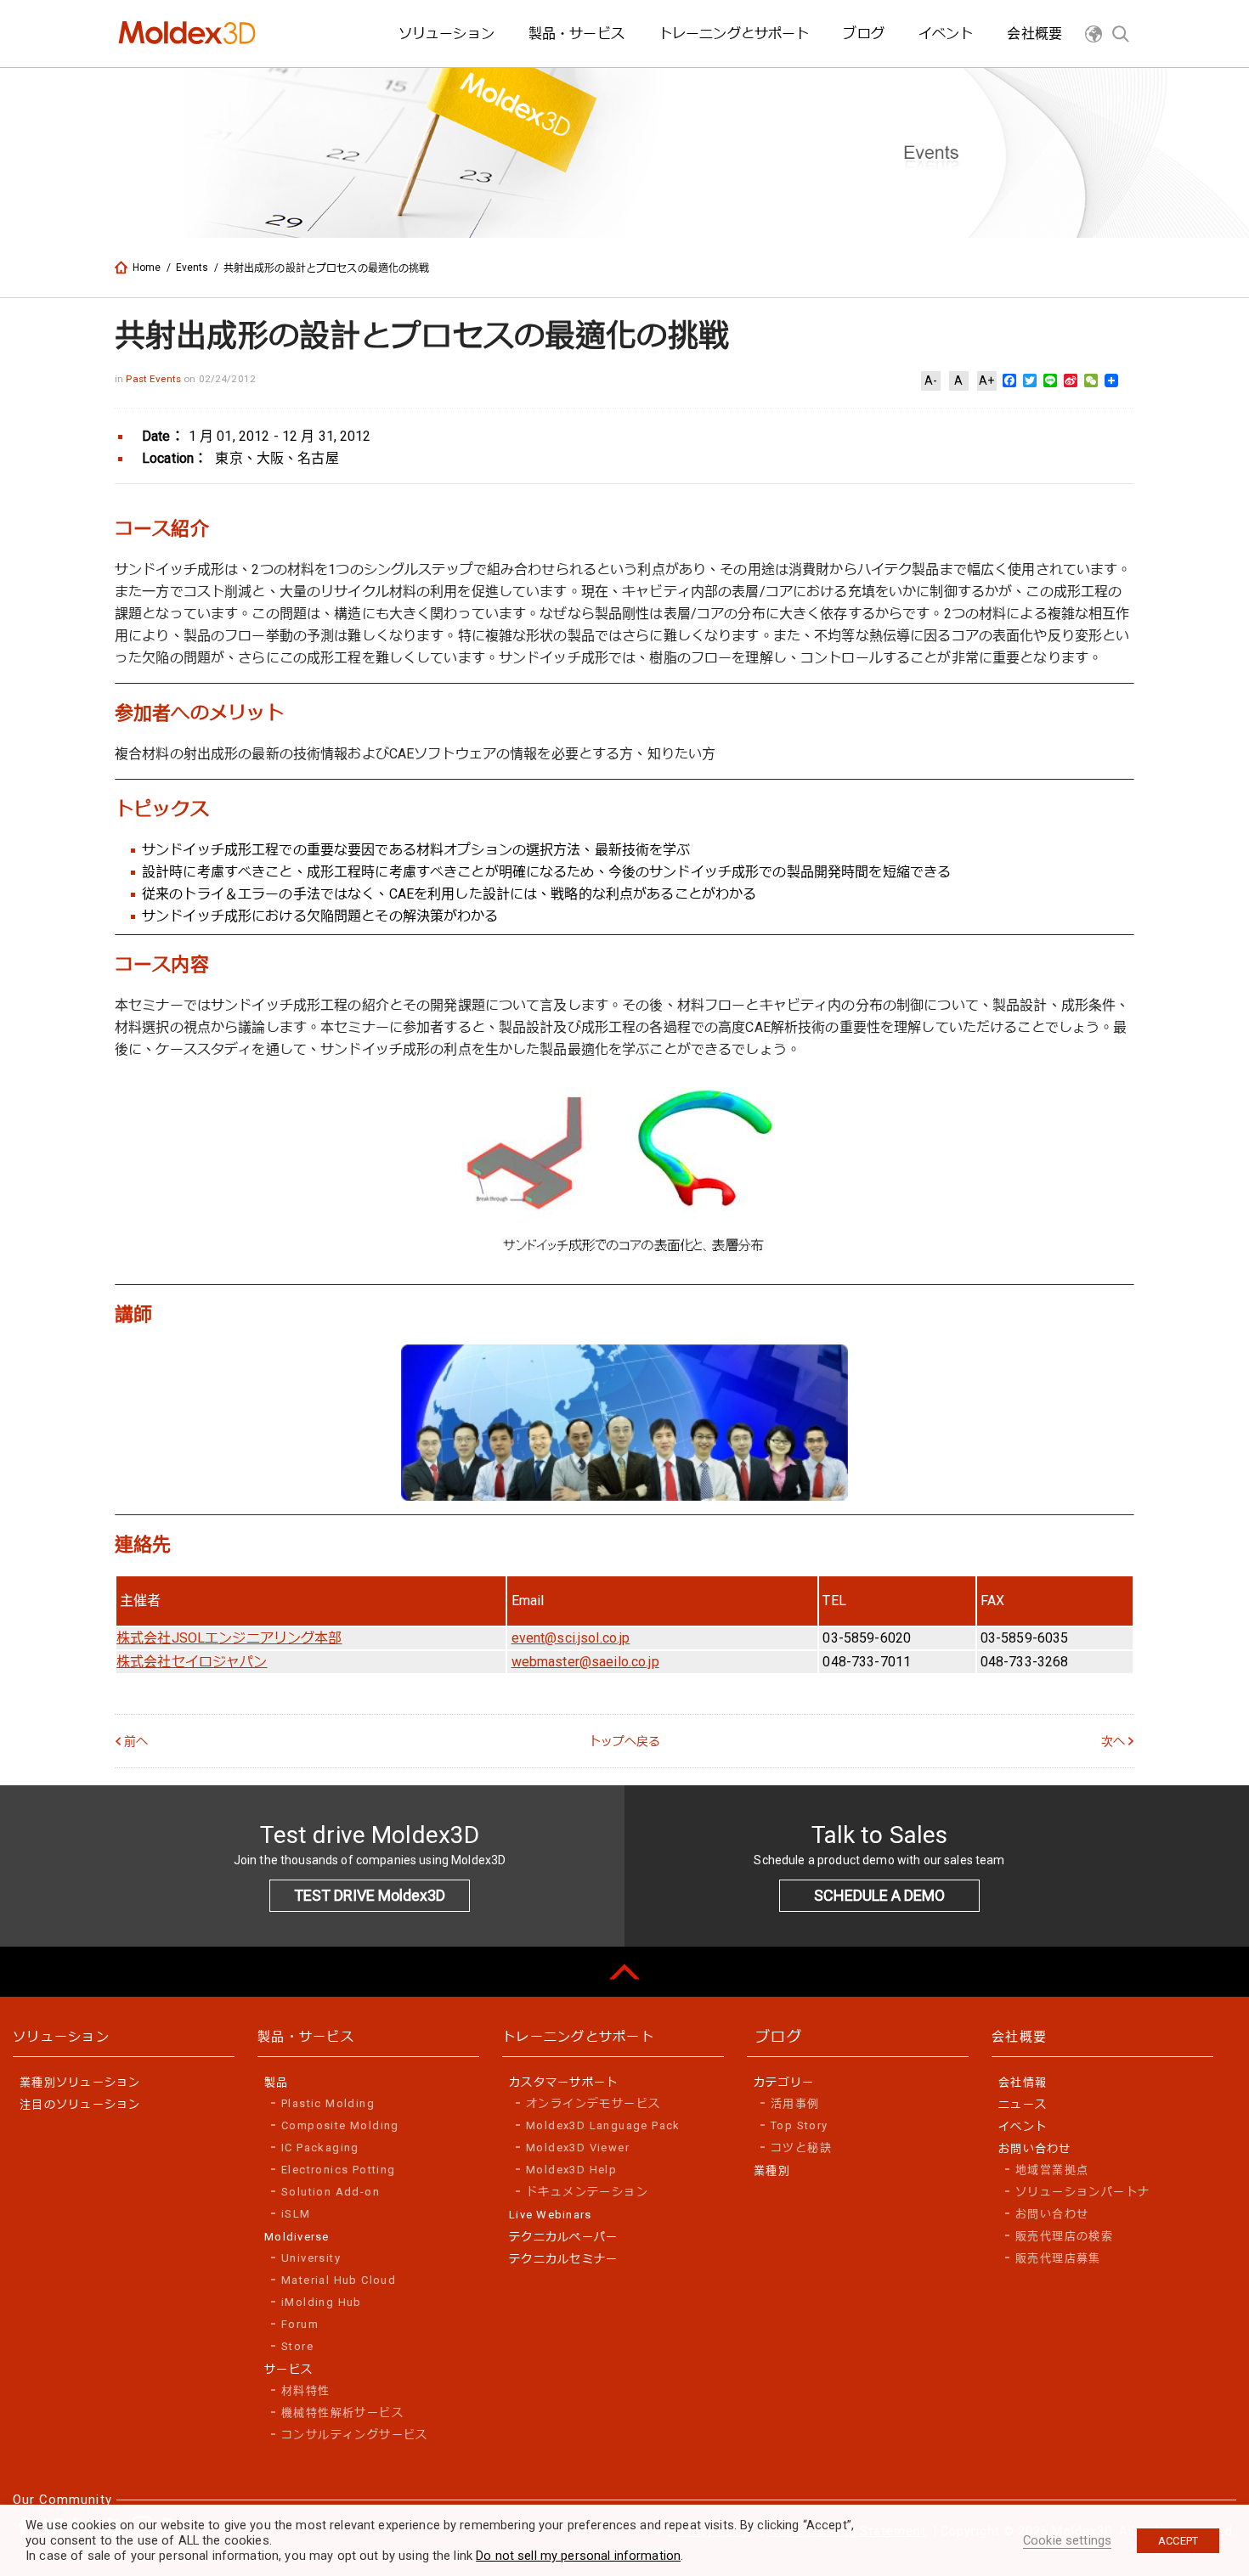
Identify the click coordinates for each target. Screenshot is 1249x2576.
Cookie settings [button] (1067, 2540)
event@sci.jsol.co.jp (571, 1638)
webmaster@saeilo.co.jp (585, 1662)
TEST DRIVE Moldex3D (370, 1895)
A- (931, 380)
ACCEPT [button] (1178, 2541)
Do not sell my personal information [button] (578, 2556)
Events (192, 268)
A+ (986, 380)
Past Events (155, 379)
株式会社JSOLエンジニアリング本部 (229, 1638)
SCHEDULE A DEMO (879, 1895)
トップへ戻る (625, 1741)
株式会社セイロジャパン (192, 1662)
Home (147, 268)
